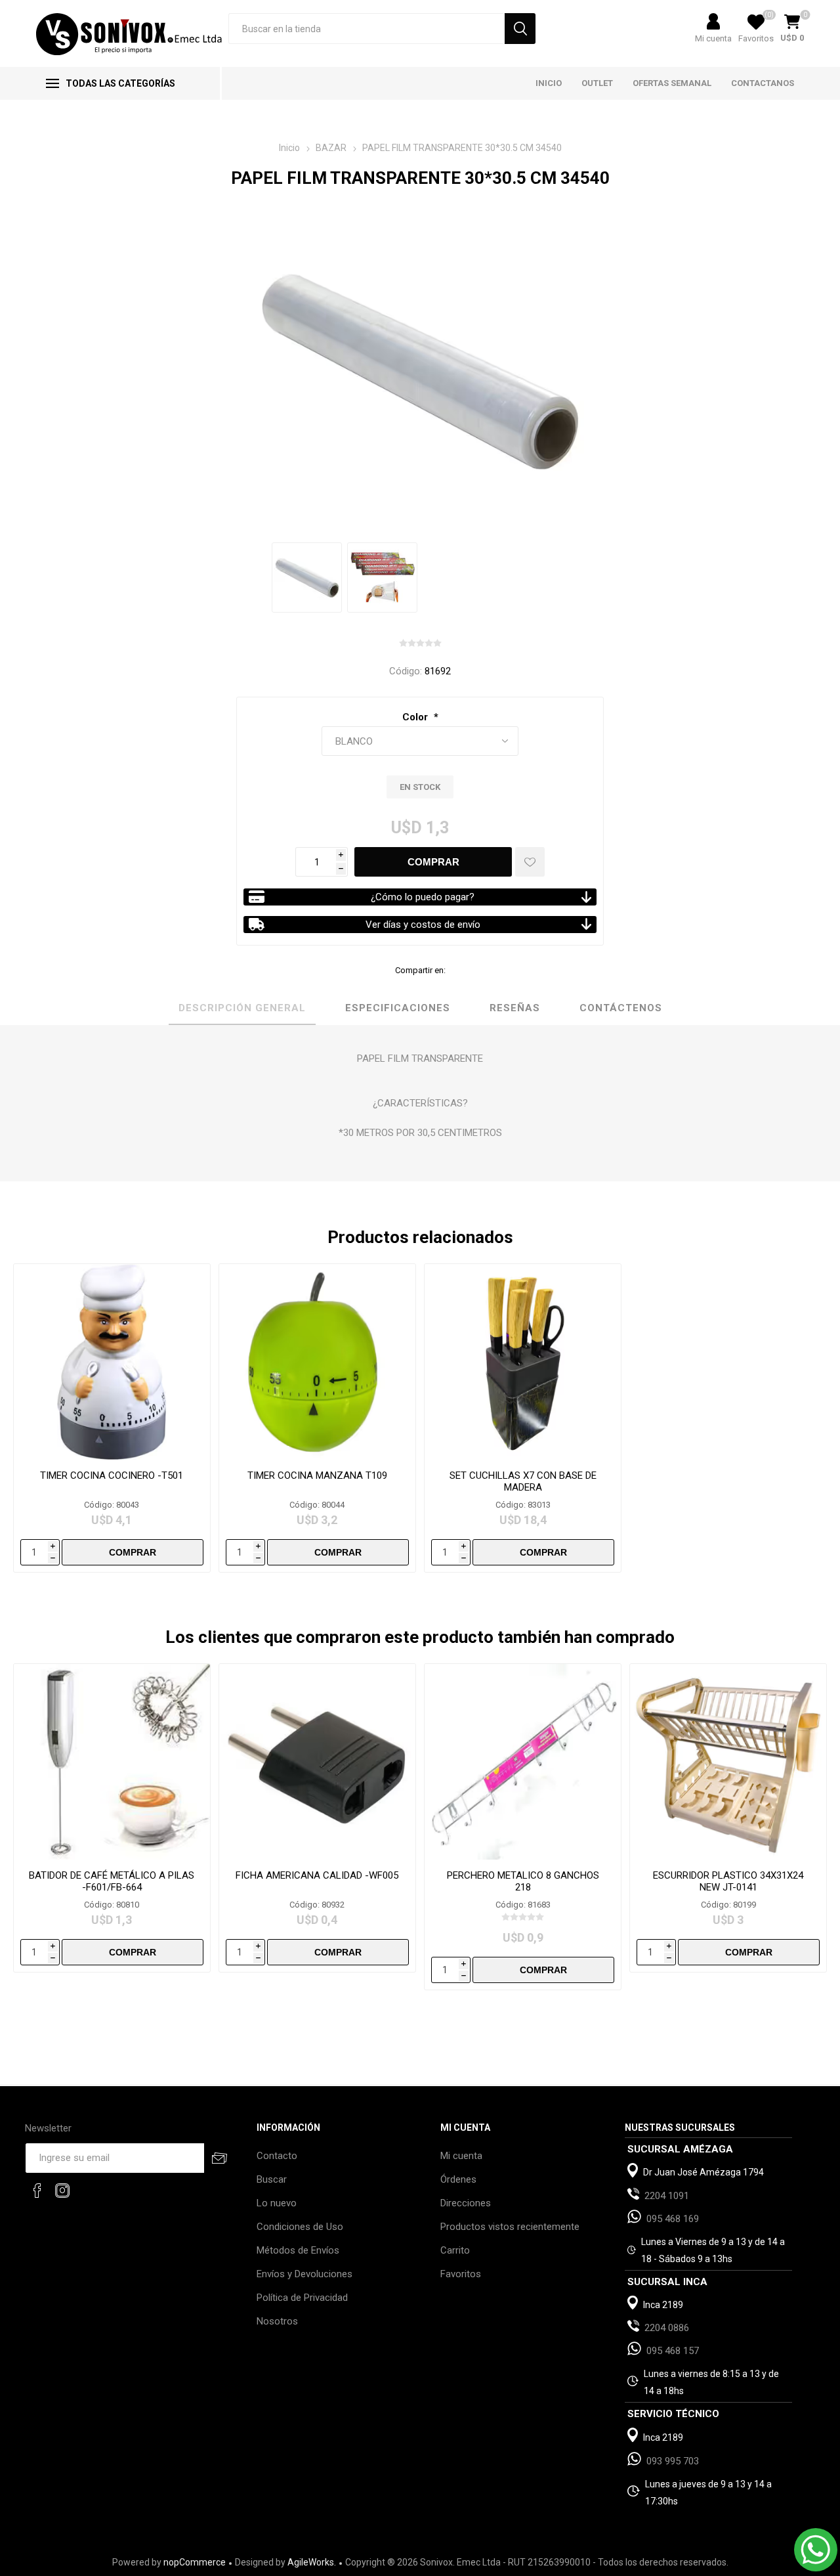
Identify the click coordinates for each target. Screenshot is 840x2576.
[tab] (242, 1009)
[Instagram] (62, 2191)
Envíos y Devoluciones (304, 2274)
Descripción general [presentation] (242, 1008)
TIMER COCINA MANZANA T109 (317, 1475)
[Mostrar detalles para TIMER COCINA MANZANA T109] (317, 1362)
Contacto (277, 2156)
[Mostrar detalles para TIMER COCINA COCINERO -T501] (112, 1362)
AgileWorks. (312, 2562)
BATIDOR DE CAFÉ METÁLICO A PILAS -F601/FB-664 (112, 1881)
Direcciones (466, 2203)
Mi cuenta (713, 38)
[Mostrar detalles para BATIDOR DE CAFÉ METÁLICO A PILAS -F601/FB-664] (112, 1762)
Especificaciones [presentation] (398, 1008)
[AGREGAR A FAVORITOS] (530, 862)
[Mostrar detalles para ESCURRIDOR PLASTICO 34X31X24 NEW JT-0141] (728, 1762)
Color (416, 717)
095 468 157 (673, 2351)
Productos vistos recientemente (510, 2227)
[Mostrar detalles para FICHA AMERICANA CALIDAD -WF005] (317, 1762)
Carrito (455, 2250)
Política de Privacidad (302, 2298)
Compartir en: (420, 970)
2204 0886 (667, 2328)
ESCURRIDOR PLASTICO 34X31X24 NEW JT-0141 (728, 1881)
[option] (307, 578)
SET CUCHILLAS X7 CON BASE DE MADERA (523, 1481)
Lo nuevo (277, 2203)
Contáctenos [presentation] (621, 1008)
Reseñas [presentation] (515, 1008)
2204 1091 (667, 2196)
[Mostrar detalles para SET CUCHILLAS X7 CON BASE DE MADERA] (523, 1362)
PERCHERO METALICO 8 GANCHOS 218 (523, 1881)
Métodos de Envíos (298, 2250)
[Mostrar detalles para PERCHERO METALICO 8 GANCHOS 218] (523, 1762)
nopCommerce (195, 2562)
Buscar (272, 2179)
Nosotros (277, 2321)
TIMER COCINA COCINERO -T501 (112, 1475)
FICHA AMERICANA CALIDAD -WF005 (317, 1875)
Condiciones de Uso (300, 2227)
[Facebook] (37, 2191)
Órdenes (458, 2179)
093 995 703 (673, 2461)
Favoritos (461, 2274)
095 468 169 (673, 2219)
